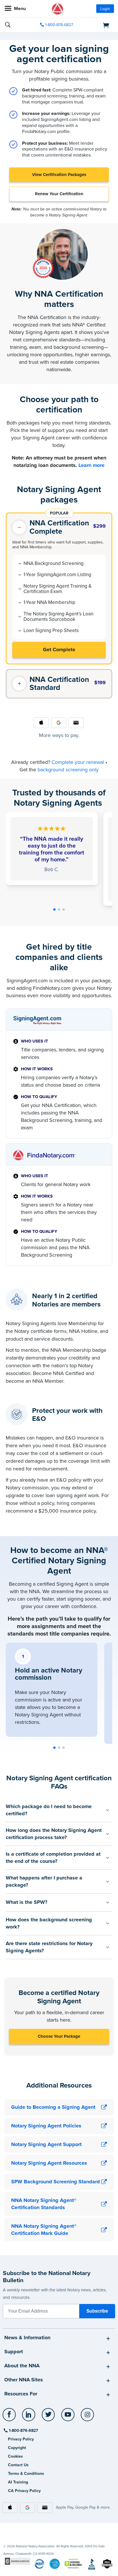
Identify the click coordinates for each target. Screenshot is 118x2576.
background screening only (68, 770)
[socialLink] (10, 2417)
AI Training (18, 2482)
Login (105, 9)
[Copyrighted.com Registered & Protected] (18, 2561)
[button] (54, 909)
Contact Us (18, 2465)
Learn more (92, 465)
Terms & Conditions (26, 2474)
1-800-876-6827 (59, 25)
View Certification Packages (59, 175)
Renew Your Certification (59, 194)
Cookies (15, 2456)
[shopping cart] (97, 25)
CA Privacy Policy (24, 2491)
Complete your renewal (78, 762)
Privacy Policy (21, 2439)
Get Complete (59, 650)
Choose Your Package (59, 2036)
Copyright (17, 2448)
